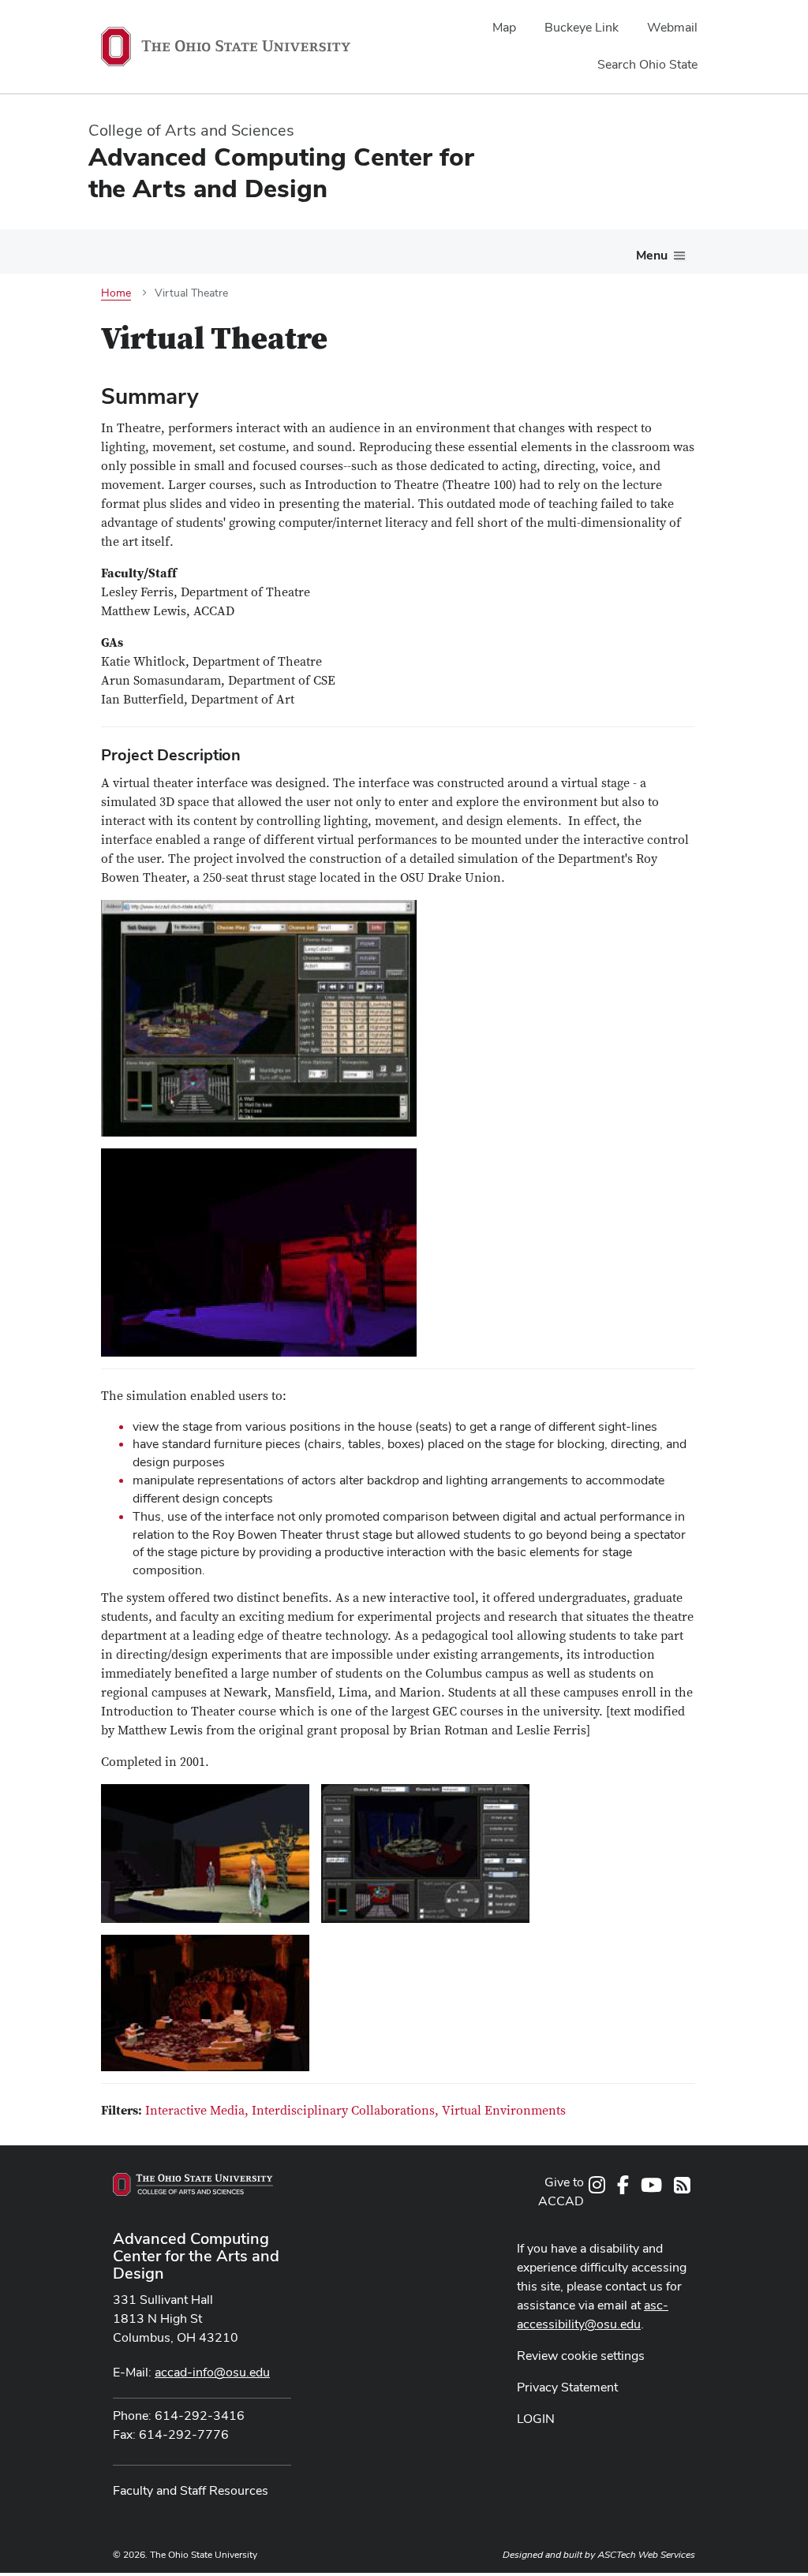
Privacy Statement (567, 2387)
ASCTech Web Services (646, 2555)
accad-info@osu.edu (212, 2372)
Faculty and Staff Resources (191, 2490)
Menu (652, 255)
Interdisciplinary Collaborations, (347, 2111)
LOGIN (536, 2419)
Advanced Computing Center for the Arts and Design (196, 2256)
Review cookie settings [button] (581, 2356)
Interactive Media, (198, 2111)
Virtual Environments (504, 2111)
